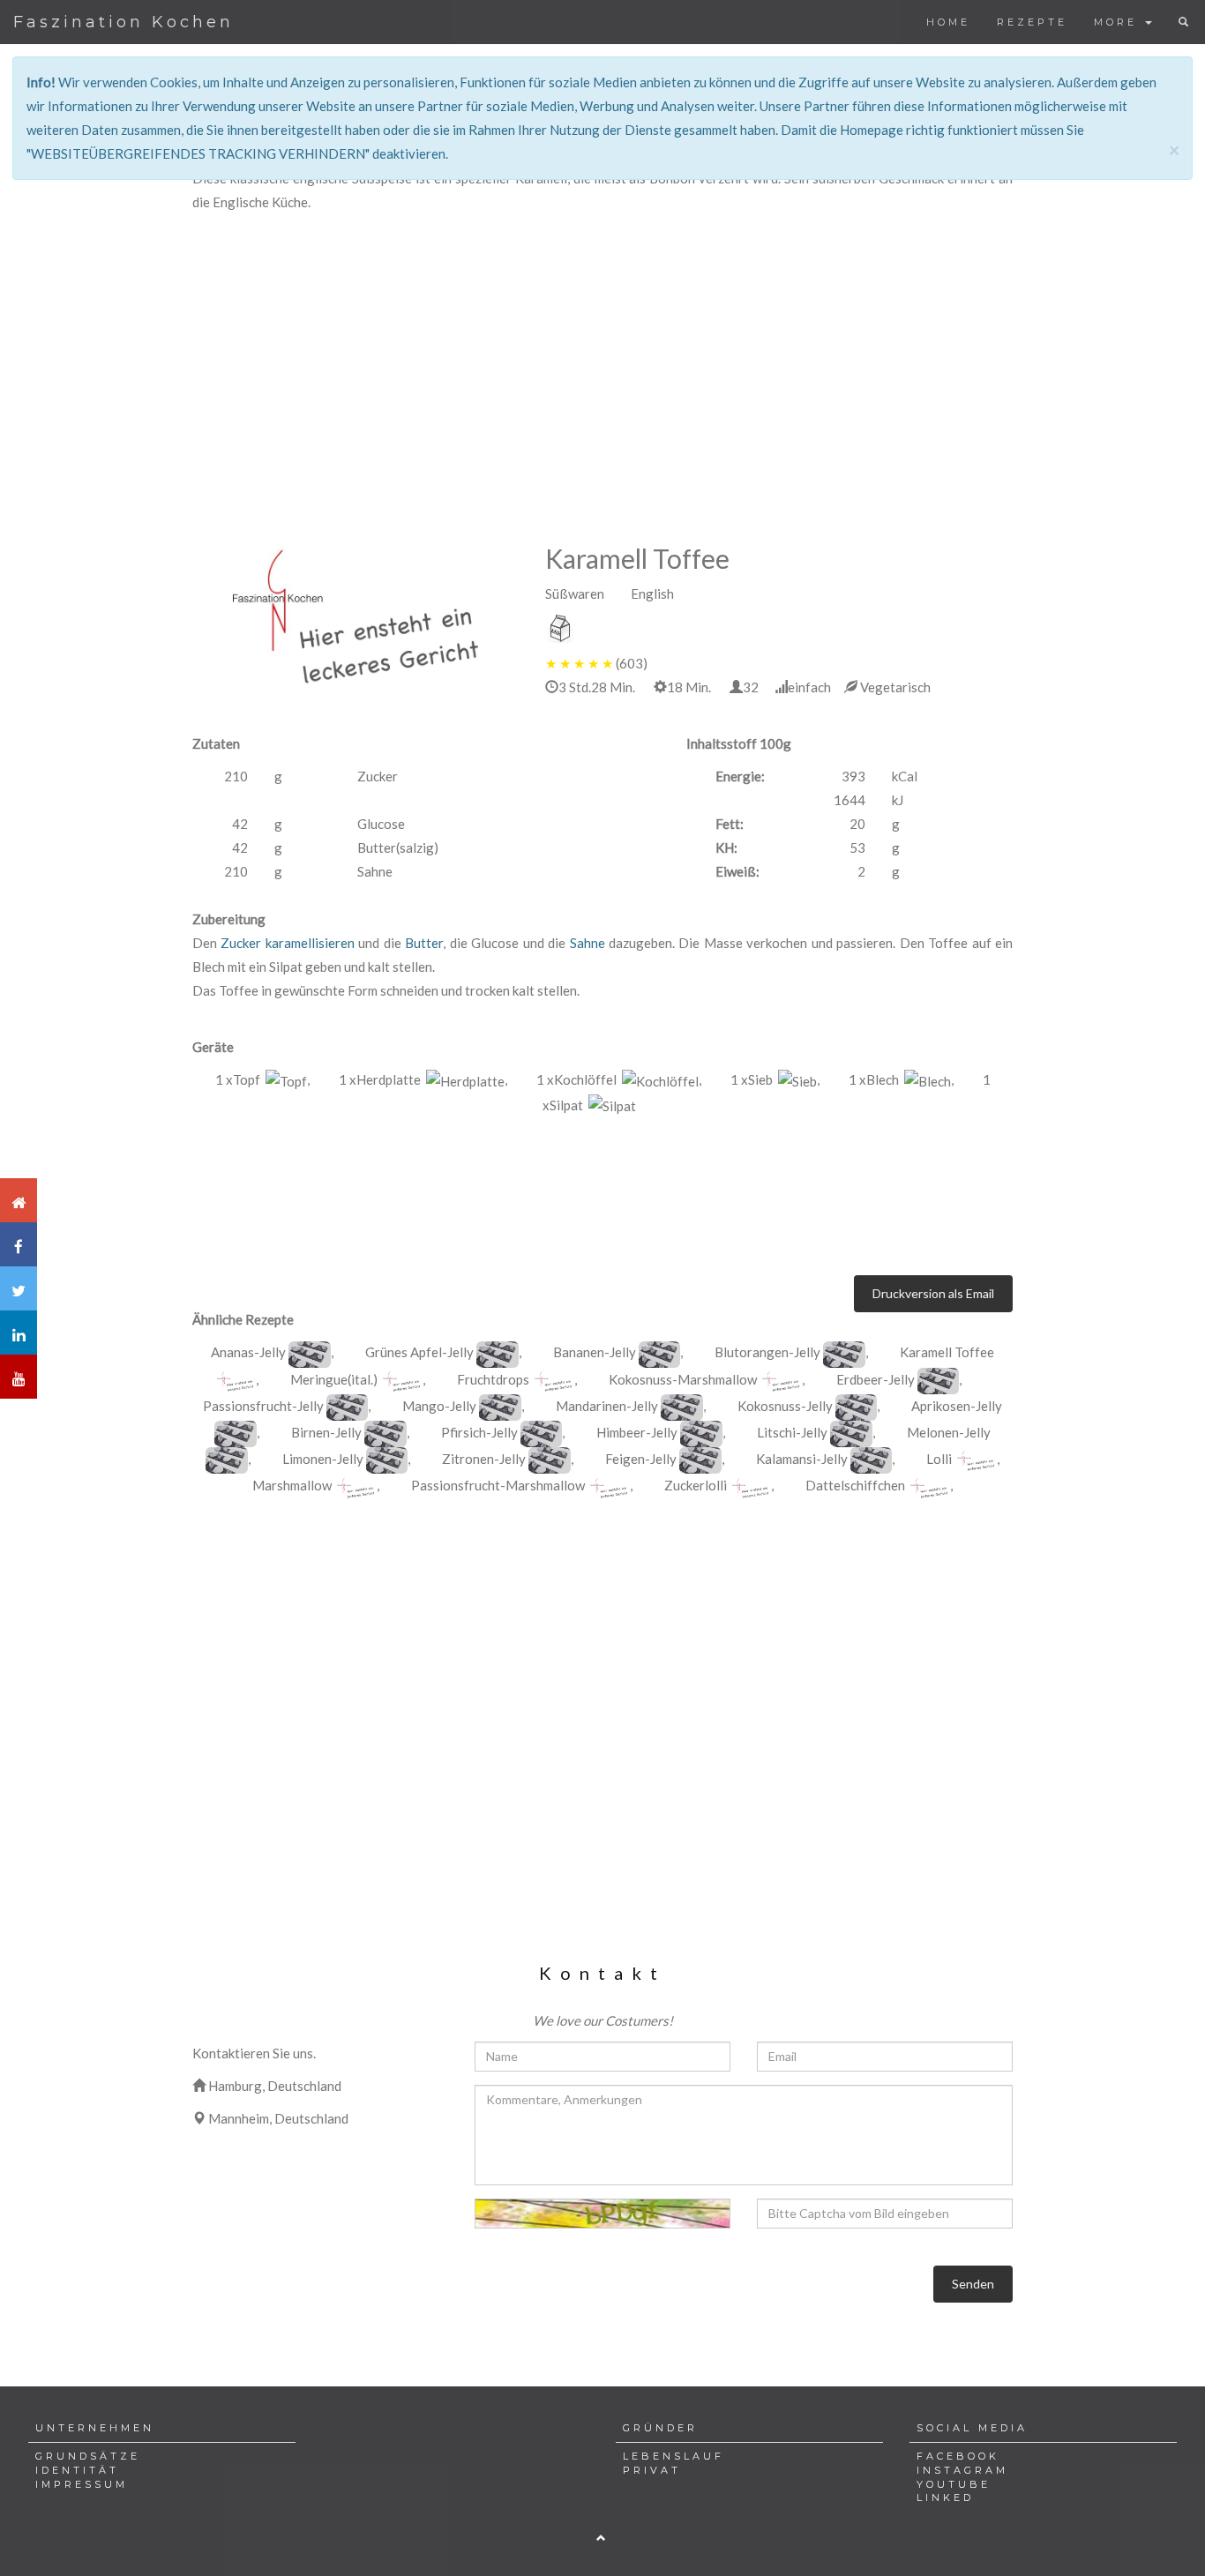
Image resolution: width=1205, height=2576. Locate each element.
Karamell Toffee (947, 1352)
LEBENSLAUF (674, 2456)
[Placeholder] (356, 615)
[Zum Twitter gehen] (19, 1288)
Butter (424, 943)
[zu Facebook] (19, 1244)
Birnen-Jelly (326, 1432)
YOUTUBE (954, 2484)
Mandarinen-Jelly (607, 1406)
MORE (1119, 22)
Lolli (939, 1459)
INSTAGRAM (962, 2470)
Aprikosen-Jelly (957, 1406)
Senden (973, 2284)
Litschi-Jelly (792, 1432)
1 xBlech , (901, 1079)
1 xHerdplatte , (423, 1079)
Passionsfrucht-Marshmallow (498, 1485)
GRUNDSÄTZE (88, 2456)
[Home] (19, 1200)
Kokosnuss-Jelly (785, 1406)
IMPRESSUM (82, 2484)
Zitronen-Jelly (484, 1459)
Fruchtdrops (493, 1379)
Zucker (241, 943)
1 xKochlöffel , (619, 1079)
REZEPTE (1032, 22)
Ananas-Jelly (248, 1352)
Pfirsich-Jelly (479, 1432)
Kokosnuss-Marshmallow (683, 1379)
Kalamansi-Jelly (802, 1459)
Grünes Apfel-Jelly (419, 1352)
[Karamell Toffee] (310, 1355)
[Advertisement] (602, 347)
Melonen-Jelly (949, 1432)
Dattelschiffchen (855, 1485)
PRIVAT (652, 2470)
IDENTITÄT (77, 2470)
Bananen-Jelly (595, 1352)
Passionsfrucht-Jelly (263, 1406)
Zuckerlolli (696, 1485)
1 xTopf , (262, 1079)
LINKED (945, 2498)
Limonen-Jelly (323, 1459)
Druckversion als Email (933, 1293)
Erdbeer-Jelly (876, 1379)
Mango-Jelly (439, 1406)
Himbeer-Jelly (637, 1432)
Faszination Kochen (123, 22)
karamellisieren (310, 943)
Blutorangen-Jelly (767, 1352)
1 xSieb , (775, 1079)
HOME (948, 22)
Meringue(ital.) (334, 1379)
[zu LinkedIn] (19, 1333)
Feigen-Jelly (641, 1459)
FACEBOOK (958, 2456)
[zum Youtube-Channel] (19, 1377)
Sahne (588, 943)
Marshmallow (292, 1485)
